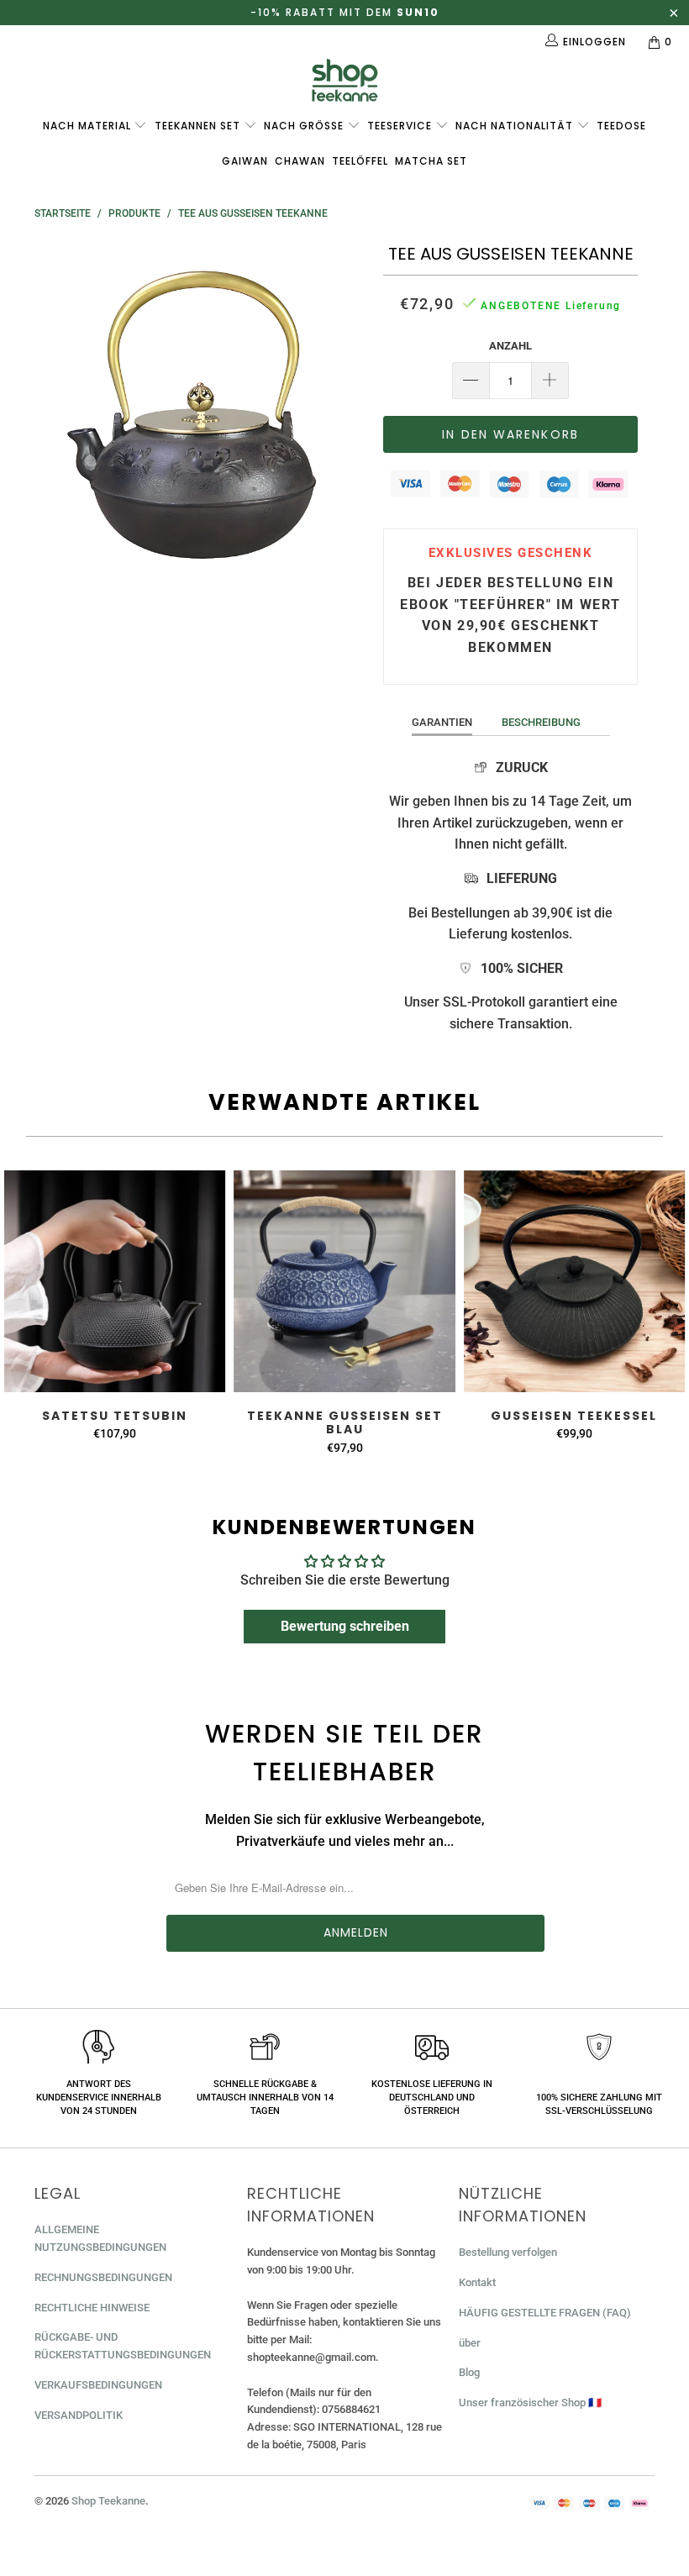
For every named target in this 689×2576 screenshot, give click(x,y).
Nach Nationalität (516, 126)
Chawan (300, 161)
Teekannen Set (199, 126)
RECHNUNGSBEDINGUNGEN (103, 2277)
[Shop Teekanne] (344, 80)
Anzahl (510, 346)
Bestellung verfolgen (508, 2252)
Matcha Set (431, 161)
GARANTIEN (442, 722)
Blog (469, 2372)
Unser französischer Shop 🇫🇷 (530, 2403)
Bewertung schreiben (345, 1626)
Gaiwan (245, 161)
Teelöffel (360, 161)
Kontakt (477, 2282)
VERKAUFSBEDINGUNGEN (98, 2385)
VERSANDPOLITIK (79, 2415)
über (470, 2343)
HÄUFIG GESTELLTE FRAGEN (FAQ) (545, 2313)
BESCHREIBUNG (541, 722)
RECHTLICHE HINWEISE (92, 2308)
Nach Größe (305, 126)
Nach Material (89, 126)
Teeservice (401, 126)
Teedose (621, 126)
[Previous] (52, 408)
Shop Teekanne (108, 2501)
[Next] (349, 408)
